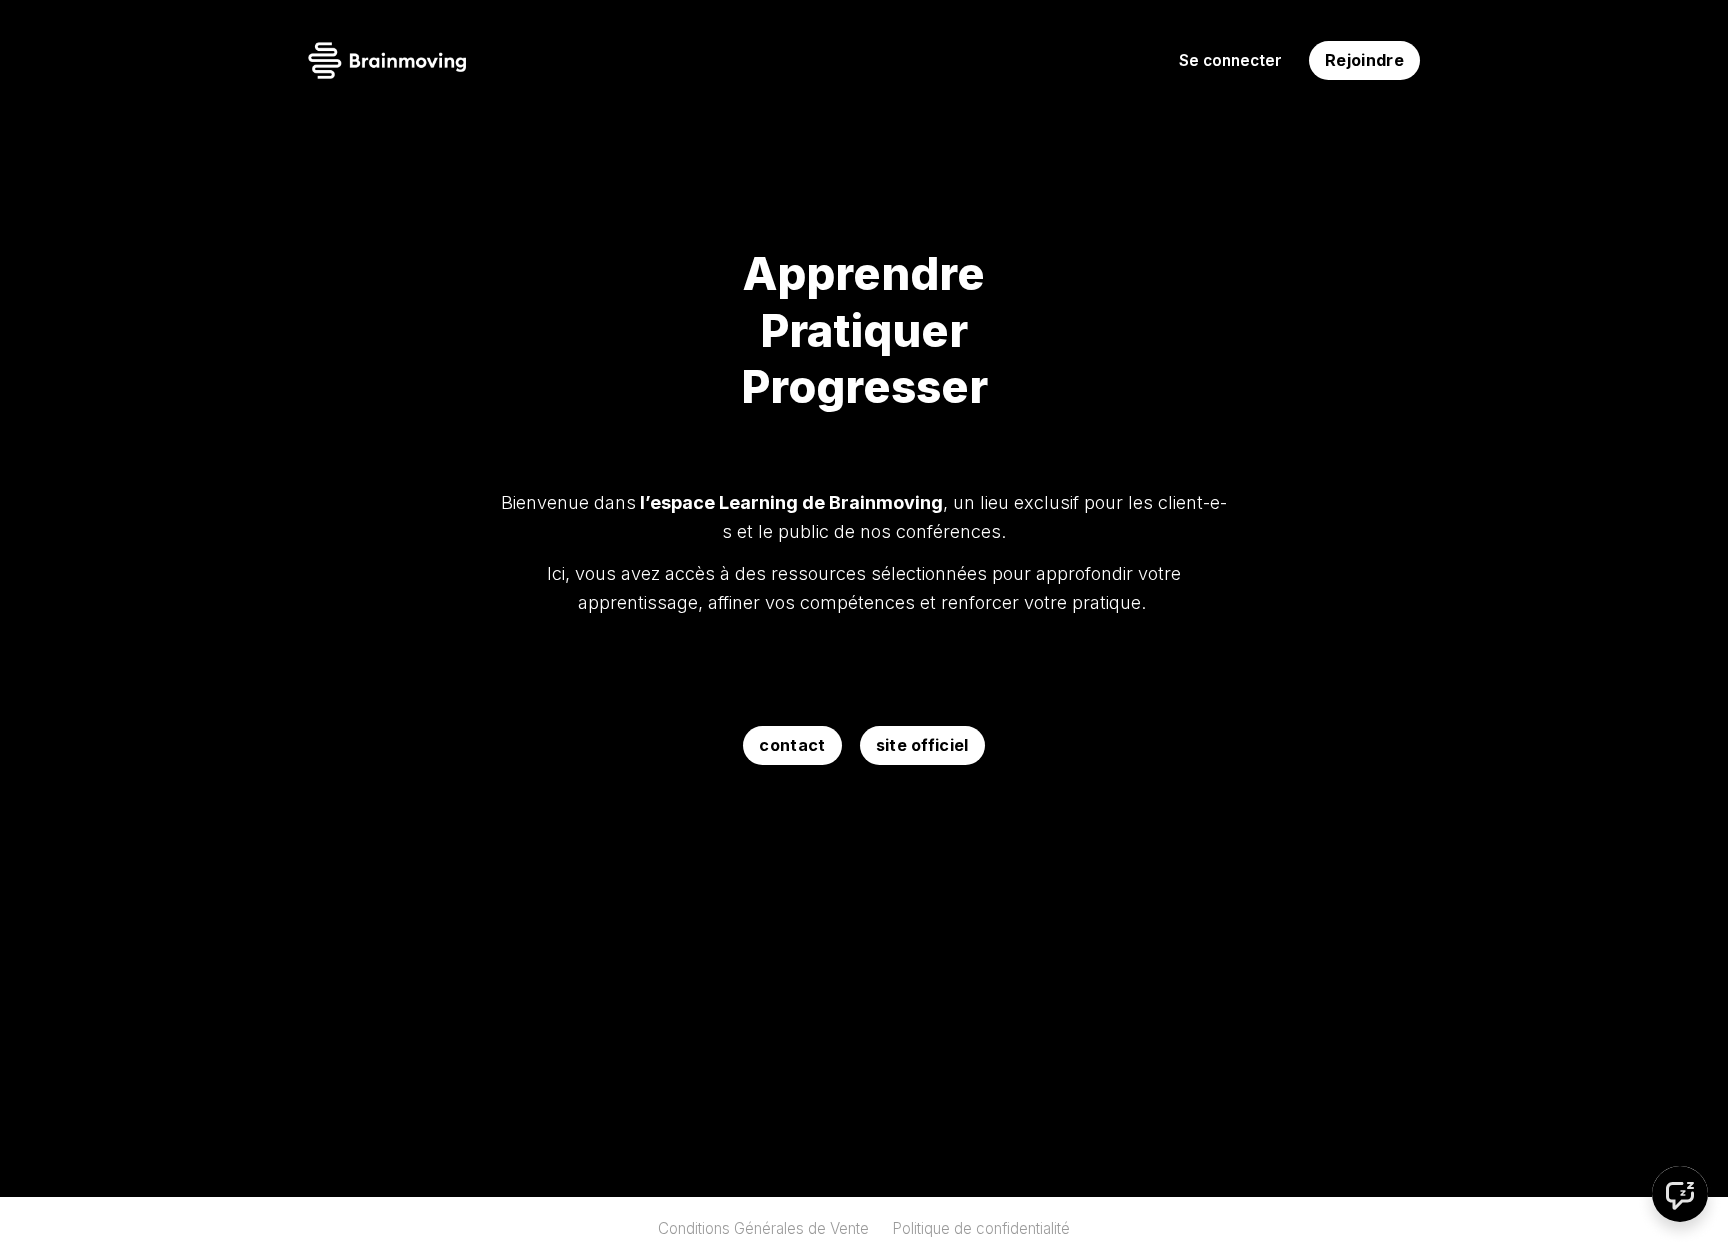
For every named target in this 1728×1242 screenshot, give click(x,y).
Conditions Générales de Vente (763, 1228)
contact (792, 745)
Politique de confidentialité (981, 1228)
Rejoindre (1364, 60)
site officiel (922, 745)
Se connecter (1230, 60)
